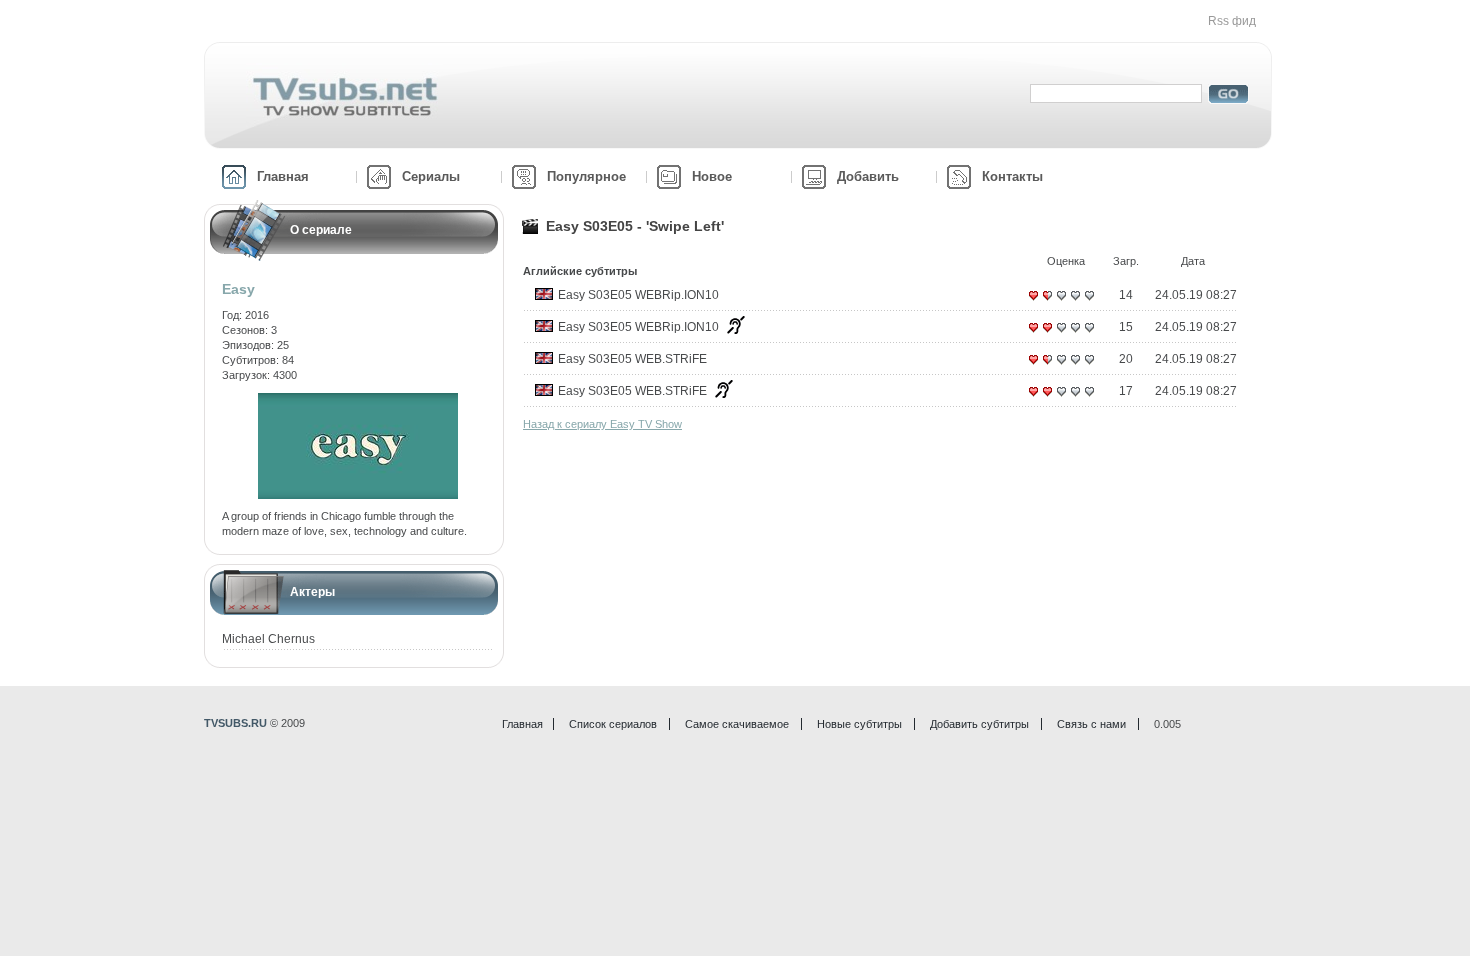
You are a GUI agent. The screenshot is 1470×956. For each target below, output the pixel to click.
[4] (1075, 303)
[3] (1061, 303)
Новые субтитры (859, 724)
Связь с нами (1091, 724)
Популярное (586, 176)
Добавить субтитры (979, 724)
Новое (712, 176)
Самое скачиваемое (737, 724)
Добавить (868, 176)
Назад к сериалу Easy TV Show (602, 424)
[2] (1047, 303)
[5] (1089, 303)
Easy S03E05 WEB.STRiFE (632, 359)
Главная (283, 176)
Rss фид (1232, 21)
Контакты (1012, 176)
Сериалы (431, 176)
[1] (1033, 303)
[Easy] (358, 400)
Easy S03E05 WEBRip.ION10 (638, 295)
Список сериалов (613, 724)
